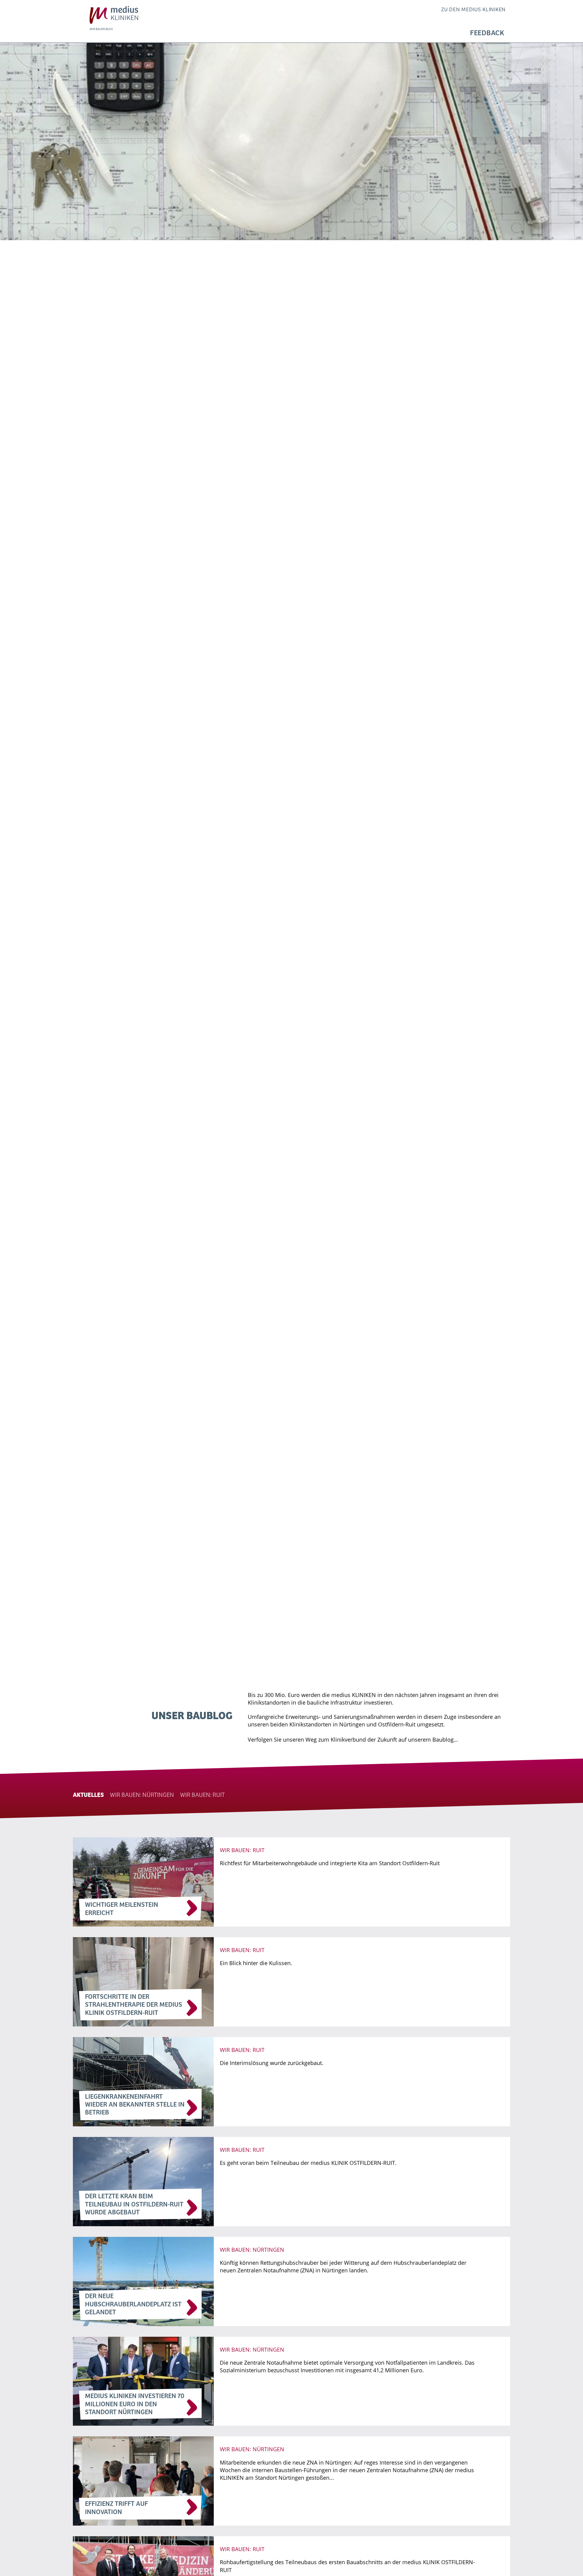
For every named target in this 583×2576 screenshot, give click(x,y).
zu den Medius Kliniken (473, 10)
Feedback (487, 33)
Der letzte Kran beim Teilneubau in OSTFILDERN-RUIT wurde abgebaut (134, 2205)
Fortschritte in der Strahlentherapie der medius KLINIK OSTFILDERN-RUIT (134, 2005)
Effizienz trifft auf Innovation (116, 2508)
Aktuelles (88, 1795)
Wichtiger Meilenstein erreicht (122, 1909)
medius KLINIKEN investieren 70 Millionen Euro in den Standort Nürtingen (135, 2404)
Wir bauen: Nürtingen (142, 1795)
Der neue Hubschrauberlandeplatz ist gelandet (133, 2304)
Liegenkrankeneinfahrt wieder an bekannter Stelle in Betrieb (135, 2105)
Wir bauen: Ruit (202, 1795)
